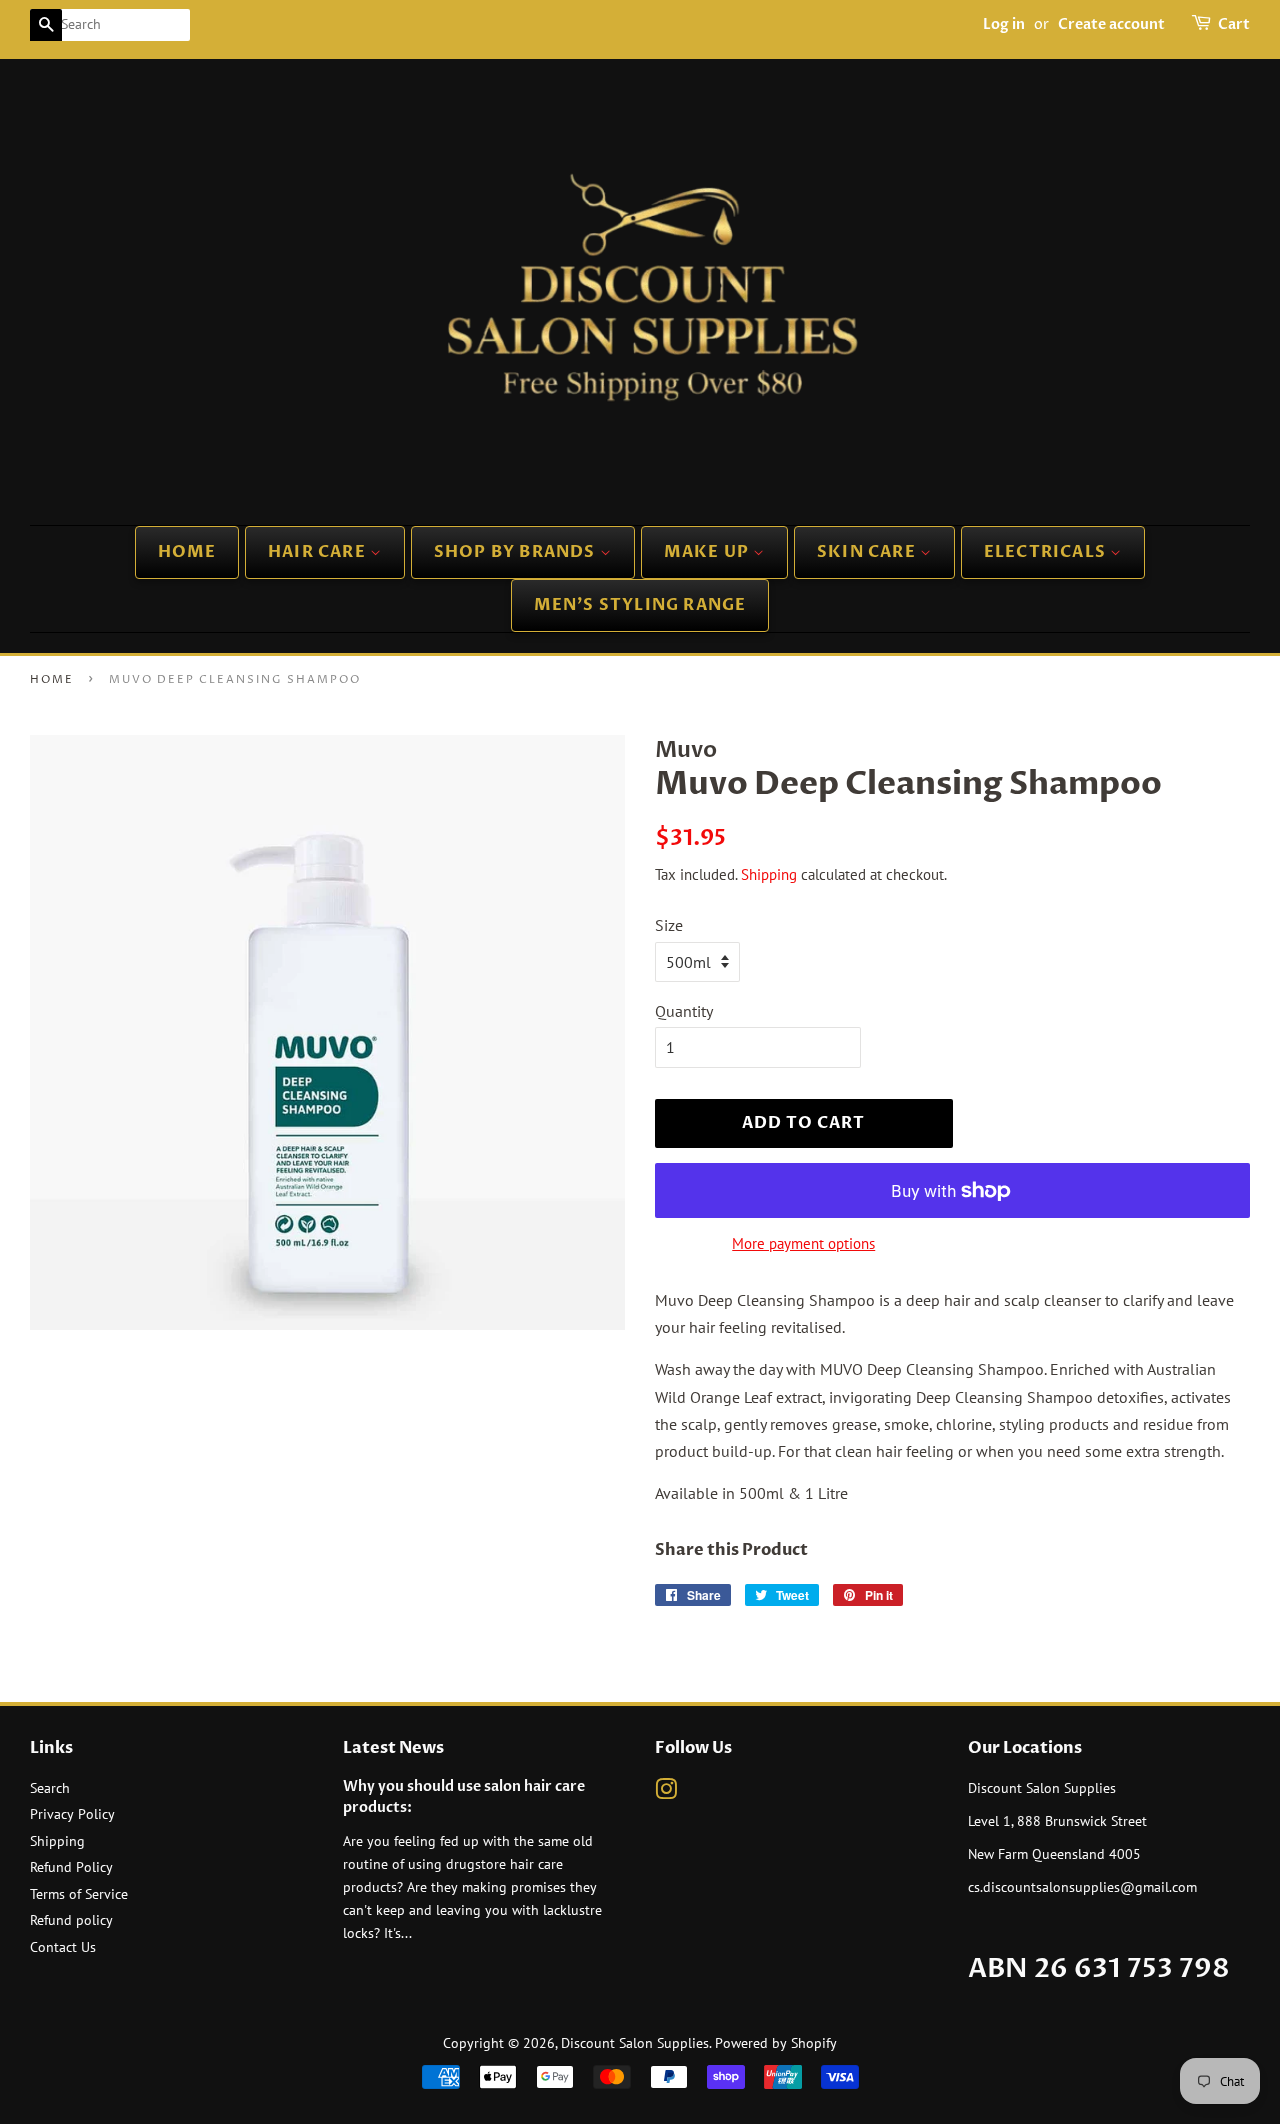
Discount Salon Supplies (635, 2043)
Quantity (684, 1011)
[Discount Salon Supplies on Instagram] (666, 1793)
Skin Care (868, 552)
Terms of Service (79, 1894)
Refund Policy (71, 1867)
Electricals (1047, 552)
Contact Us (63, 1947)
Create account (1111, 24)
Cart (1234, 24)
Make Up (709, 552)
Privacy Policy (72, 1814)
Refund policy (71, 1920)
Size (669, 925)
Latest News (393, 1748)
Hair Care (319, 552)
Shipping (769, 874)
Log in (1004, 24)
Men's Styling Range (640, 605)
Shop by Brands (517, 552)
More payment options (803, 1243)
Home (187, 552)
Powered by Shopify (776, 2043)
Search (50, 1788)
